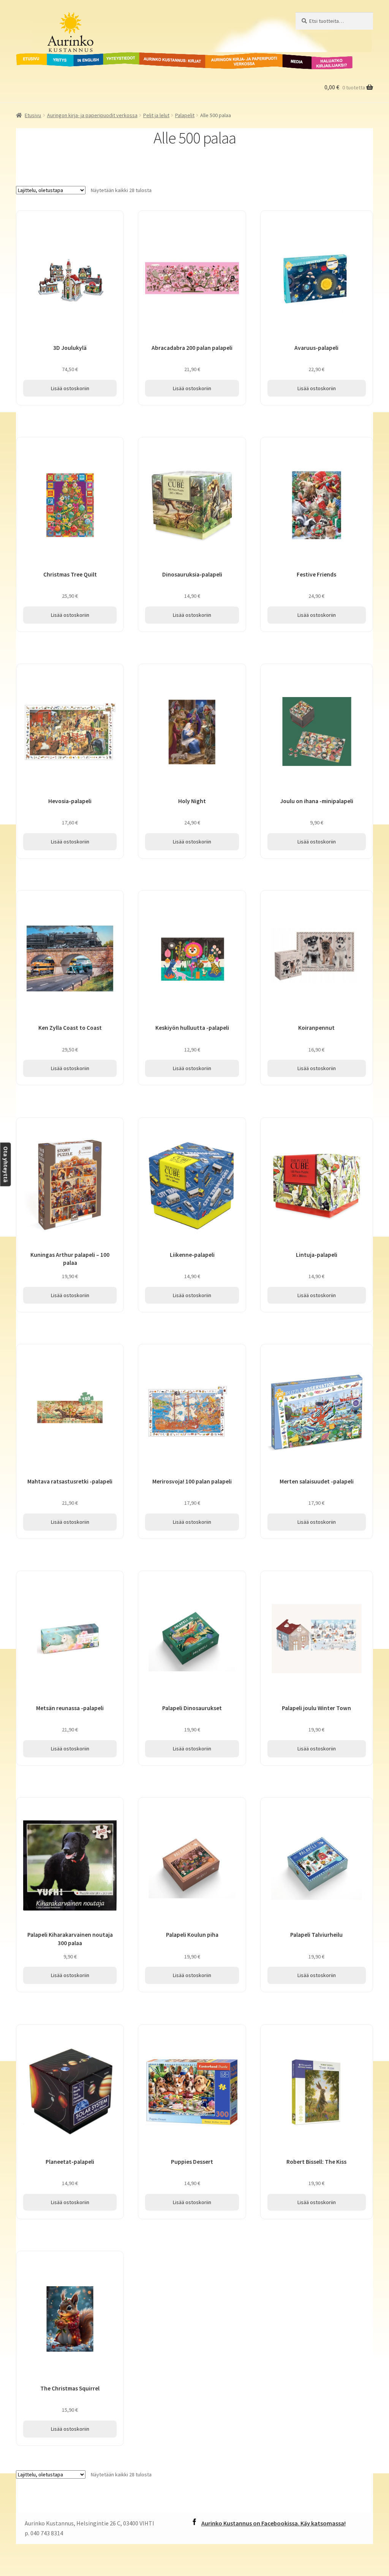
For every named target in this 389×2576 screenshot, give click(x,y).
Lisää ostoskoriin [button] (70, 388)
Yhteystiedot (120, 57)
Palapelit (185, 115)
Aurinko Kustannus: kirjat (171, 57)
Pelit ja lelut (156, 115)
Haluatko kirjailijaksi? (326, 61)
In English (88, 57)
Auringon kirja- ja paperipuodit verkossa (235, 61)
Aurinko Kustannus (63, 19)
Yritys (55, 57)
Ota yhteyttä (6, 1165)
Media (289, 57)
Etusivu (26, 57)
